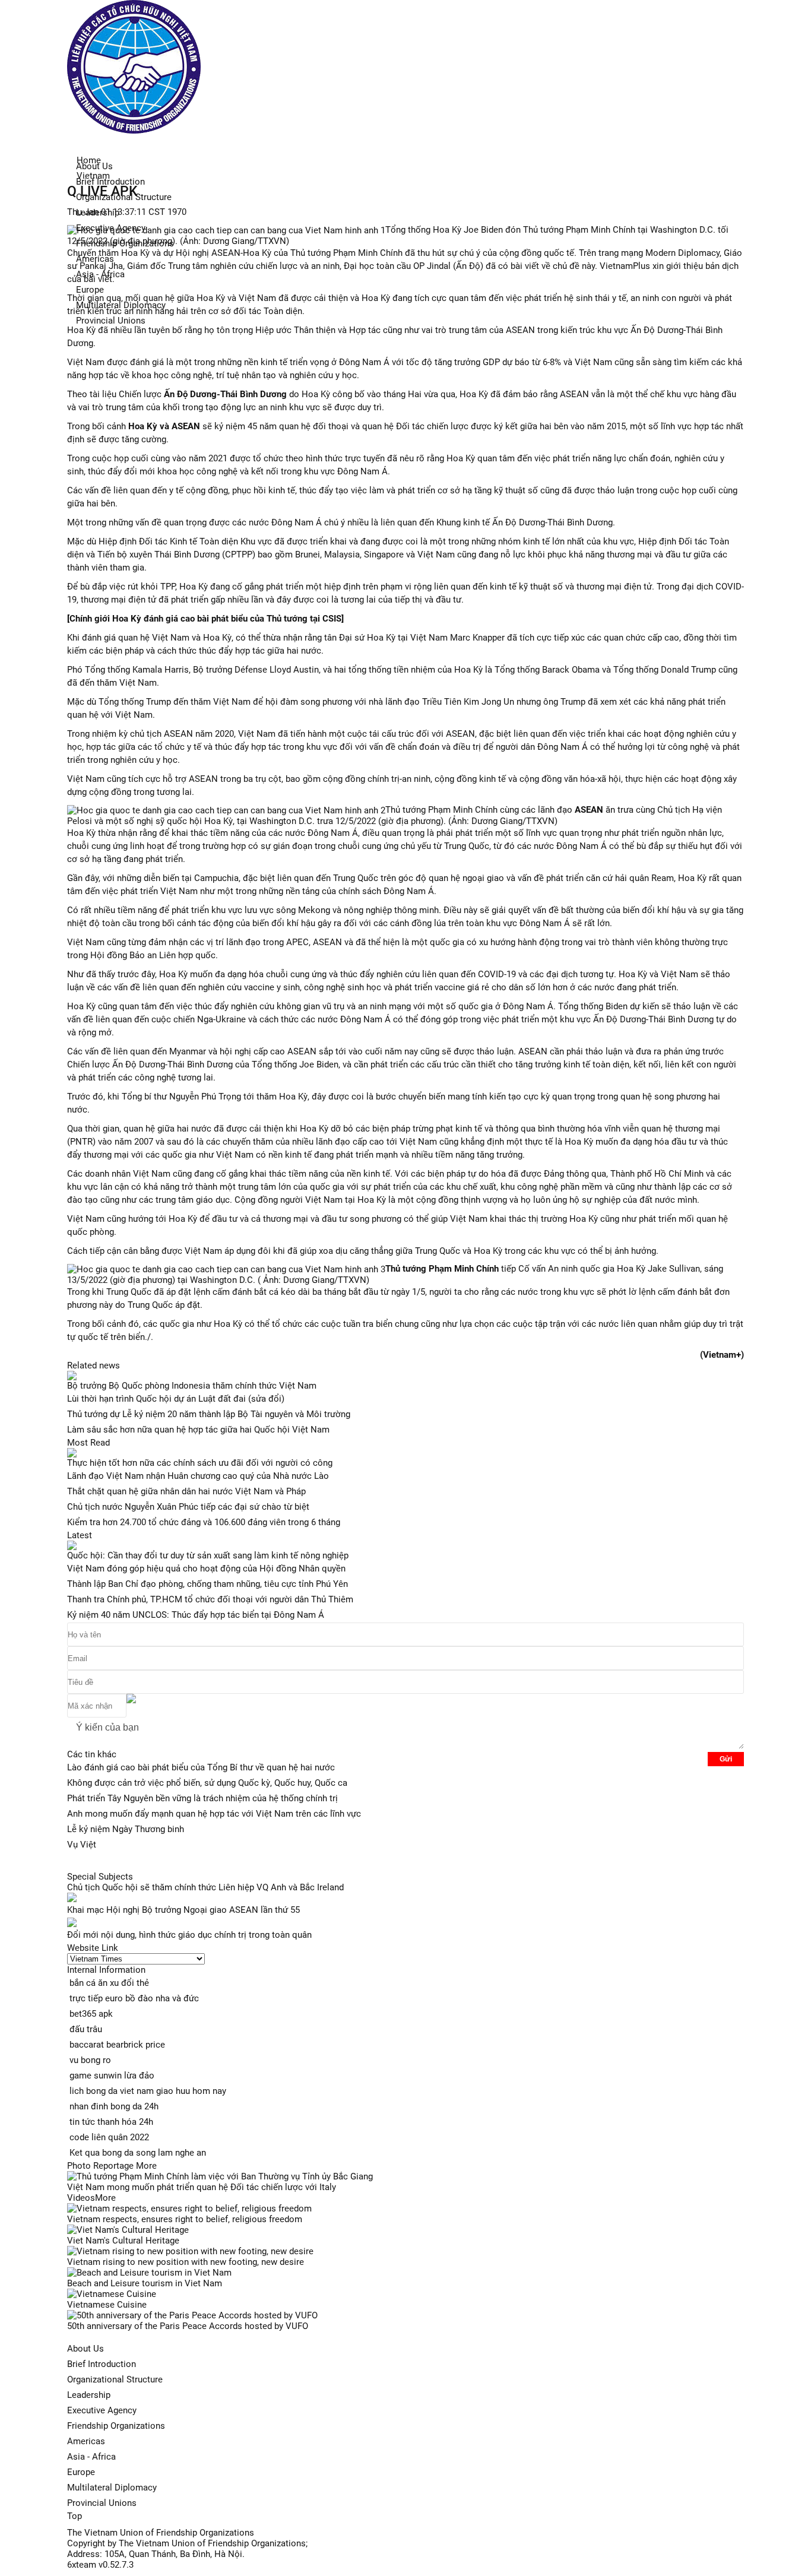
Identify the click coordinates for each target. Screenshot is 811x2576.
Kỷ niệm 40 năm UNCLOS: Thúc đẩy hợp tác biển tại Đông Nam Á (196, 1615)
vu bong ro (90, 2060)
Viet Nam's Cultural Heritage (123, 2241)
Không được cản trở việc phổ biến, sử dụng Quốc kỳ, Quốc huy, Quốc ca (207, 1783)
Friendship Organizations (116, 2426)
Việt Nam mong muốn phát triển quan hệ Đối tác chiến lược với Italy (202, 2187)
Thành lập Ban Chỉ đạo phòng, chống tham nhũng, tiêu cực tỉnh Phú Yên (207, 1584)
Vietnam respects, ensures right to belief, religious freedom (185, 2219)
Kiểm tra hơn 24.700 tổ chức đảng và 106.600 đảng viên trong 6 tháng (204, 1522)
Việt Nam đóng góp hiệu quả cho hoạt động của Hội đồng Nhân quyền (206, 1569)
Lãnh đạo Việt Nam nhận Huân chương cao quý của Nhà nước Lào (198, 1476)
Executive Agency (102, 2410)
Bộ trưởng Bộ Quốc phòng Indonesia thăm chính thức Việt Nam (192, 1386)
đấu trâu (86, 2029)
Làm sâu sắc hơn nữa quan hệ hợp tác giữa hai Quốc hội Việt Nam (198, 1430)
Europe (90, 290)
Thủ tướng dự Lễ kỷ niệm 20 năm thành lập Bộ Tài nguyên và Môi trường (209, 1414)
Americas (86, 2441)
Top (75, 2516)
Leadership (89, 2395)
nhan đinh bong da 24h (114, 2106)
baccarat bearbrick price (117, 2045)
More (146, 2166)
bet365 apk (91, 2014)
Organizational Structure (115, 2379)
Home (89, 160)
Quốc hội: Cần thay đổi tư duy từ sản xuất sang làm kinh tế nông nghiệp (208, 1555)
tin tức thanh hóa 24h (111, 2122)
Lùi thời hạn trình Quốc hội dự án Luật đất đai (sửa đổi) (176, 1399)
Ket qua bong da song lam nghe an (138, 2153)
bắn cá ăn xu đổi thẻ (109, 1983)
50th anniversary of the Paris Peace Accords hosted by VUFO (188, 2326)
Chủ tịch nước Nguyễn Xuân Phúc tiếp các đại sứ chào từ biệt (188, 1507)
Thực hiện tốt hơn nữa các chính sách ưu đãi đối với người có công (200, 1463)
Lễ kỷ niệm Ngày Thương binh (126, 1829)
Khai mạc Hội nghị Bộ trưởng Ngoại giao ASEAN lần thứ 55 (183, 1910)
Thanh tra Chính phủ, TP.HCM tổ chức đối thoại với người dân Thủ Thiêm (210, 1599)
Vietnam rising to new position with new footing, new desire (186, 2262)
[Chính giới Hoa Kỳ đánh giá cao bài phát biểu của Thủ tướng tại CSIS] (205, 619)
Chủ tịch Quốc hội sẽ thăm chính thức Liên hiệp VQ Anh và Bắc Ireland (205, 1887)
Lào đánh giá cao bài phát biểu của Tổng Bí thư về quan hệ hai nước (201, 1767)
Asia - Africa (91, 2457)
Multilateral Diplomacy (112, 2488)
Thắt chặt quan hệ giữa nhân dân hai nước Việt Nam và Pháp (186, 1491)
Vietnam (93, 176)
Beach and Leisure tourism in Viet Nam (145, 2283)
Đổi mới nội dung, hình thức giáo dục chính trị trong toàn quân (189, 1935)
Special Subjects (100, 1877)
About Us (85, 2349)
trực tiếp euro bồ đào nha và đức (134, 1998)
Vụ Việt (82, 1845)
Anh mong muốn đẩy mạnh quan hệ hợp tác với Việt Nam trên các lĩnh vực (214, 1814)
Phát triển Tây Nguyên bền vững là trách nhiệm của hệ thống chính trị (202, 1798)
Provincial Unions (111, 321)
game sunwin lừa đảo (112, 2076)
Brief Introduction (110, 182)
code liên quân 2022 (109, 2137)
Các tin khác (92, 1754)
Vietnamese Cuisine (107, 2305)
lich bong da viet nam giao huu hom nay (148, 2091)
